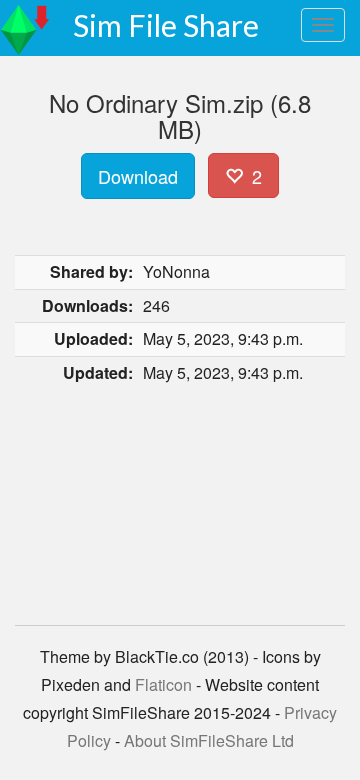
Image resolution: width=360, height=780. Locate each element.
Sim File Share (166, 25)
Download (138, 176)
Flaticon (163, 684)
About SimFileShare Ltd (209, 740)
